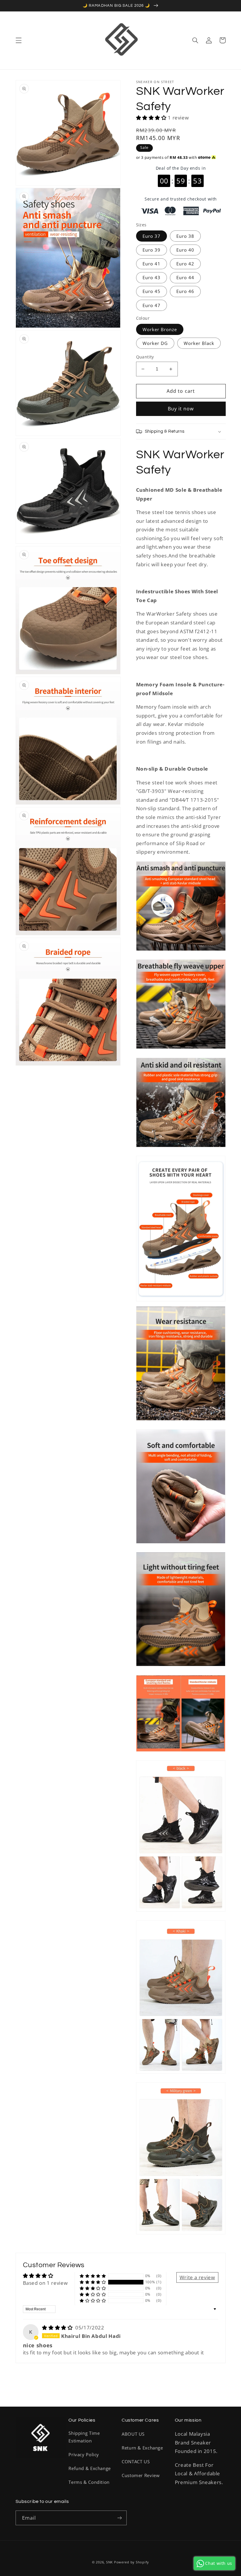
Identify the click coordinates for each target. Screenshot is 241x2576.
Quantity (145, 357)
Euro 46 (185, 291)
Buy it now (181, 409)
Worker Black (199, 343)
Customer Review (141, 2475)
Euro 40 (185, 250)
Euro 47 (152, 305)
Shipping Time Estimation (84, 2437)
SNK (109, 2562)
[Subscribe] (119, 2518)
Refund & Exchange (90, 2468)
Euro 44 (185, 277)
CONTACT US (136, 2462)
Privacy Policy (84, 2454)
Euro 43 (152, 277)
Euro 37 (152, 236)
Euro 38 (185, 236)
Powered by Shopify (132, 2562)
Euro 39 (152, 250)
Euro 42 (185, 264)
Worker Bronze (160, 329)
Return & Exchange (142, 2448)
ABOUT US (133, 2434)
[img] (58, 2328)
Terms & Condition (89, 2482)
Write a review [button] (197, 2277)
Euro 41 (152, 264)
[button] (19, 40)
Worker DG (155, 343)
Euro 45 (152, 291)
